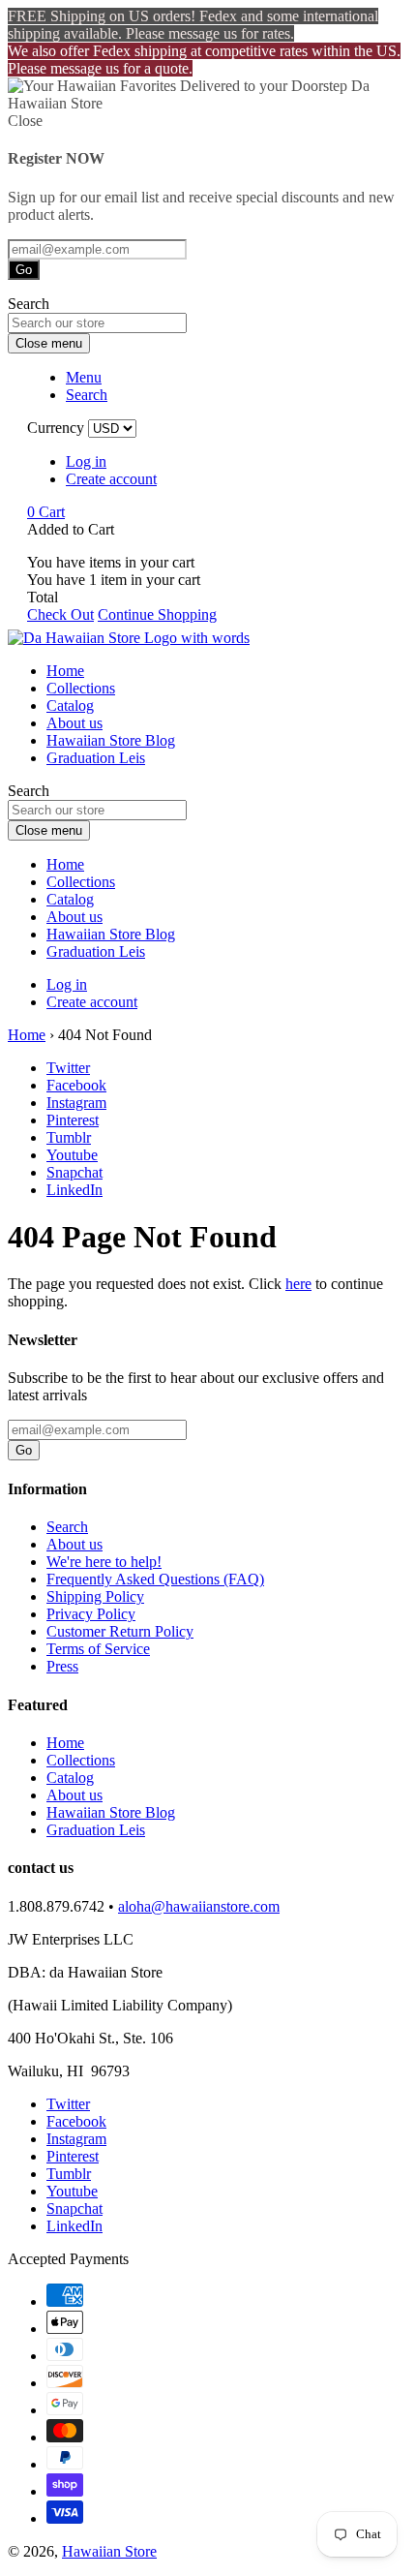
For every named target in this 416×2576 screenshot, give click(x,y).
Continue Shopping (157, 614)
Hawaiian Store (109, 2551)
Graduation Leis (96, 758)
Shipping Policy (95, 1596)
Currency (56, 428)
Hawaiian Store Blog (111, 740)
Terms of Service (98, 1649)
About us (74, 723)
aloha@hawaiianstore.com (199, 1906)
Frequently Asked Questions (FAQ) (155, 1579)
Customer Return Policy (120, 1631)
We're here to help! (104, 1562)
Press (62, 1666)
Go (24, 270)
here (298, 1284)
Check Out (60, 614)
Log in (86, 461)
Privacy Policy (91, 1614)
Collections (81, 688)
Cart (46, 512)
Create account (111, 479)
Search (67, 1527)
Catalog (70, 705)
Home (65, 671)
